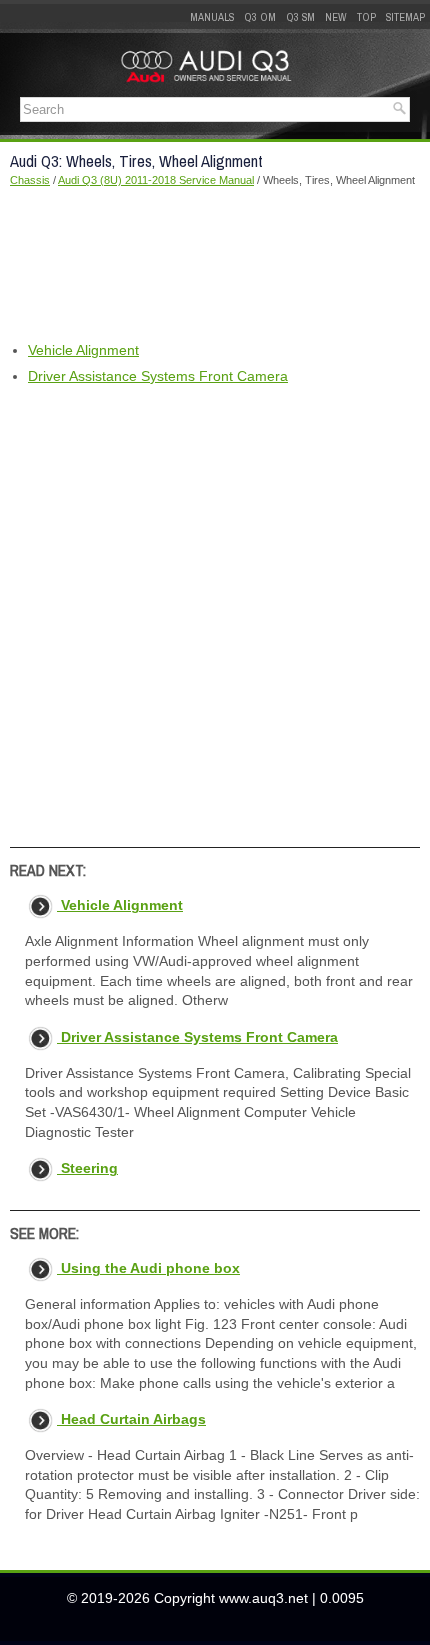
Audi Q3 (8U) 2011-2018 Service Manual (156, 180)
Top (366, 17)
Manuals (212, 17)
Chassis (30, 180)
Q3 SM (300, 17)
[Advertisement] (215, 265)
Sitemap (405, 17)
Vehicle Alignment (83, 350)
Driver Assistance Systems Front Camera (158, 376)
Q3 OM (260, 17)
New (336, 17)
